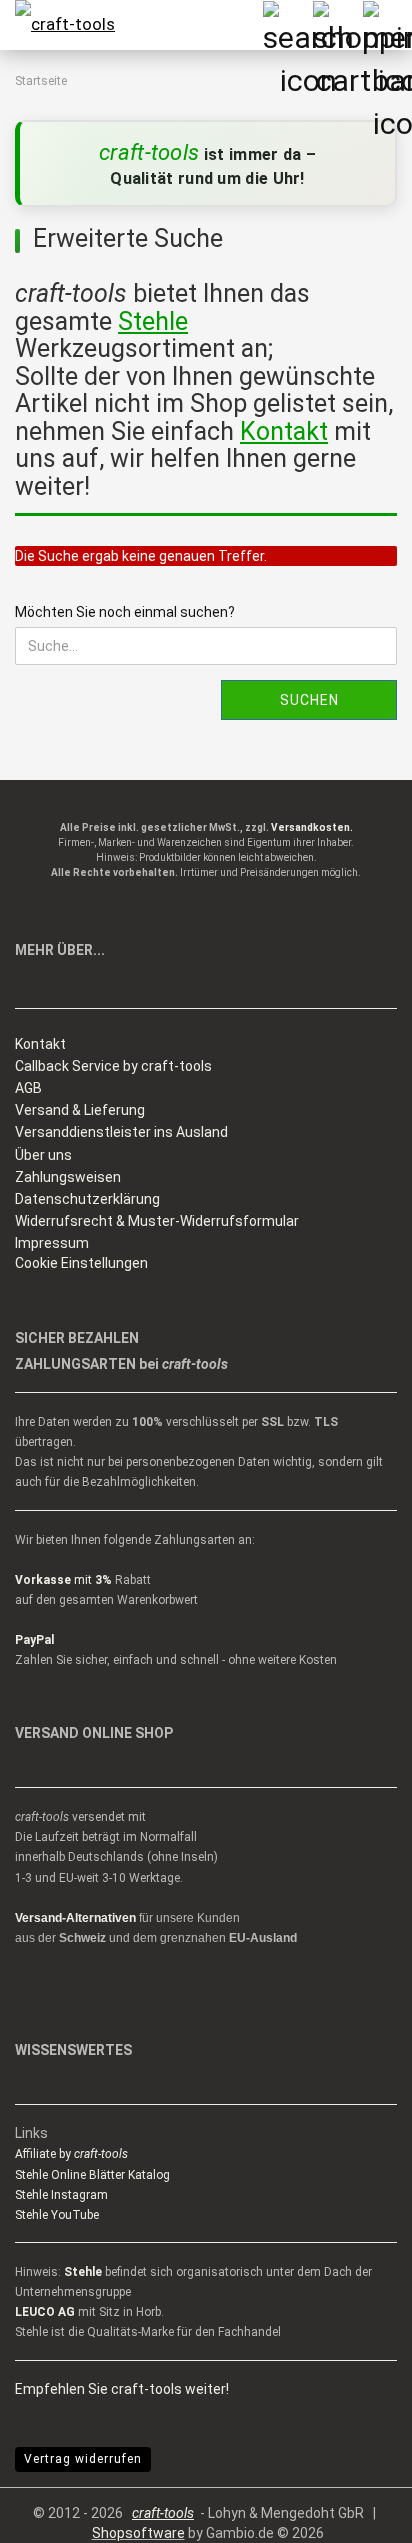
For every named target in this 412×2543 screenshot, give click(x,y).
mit (63, 1580)
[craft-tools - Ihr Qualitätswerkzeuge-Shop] (60, 25)
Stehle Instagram (61, 2195)
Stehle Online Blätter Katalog (92, 2175)
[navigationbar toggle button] (387, 25)
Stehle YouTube (57, 2215)
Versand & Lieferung (80, 1110)
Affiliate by (71, 2154)
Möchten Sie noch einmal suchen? (125, 612)
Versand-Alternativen (75, 1918)
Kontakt (40, 1044)
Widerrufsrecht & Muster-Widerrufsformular (157, 1221)
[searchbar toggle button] (287, 25)
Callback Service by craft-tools (113, 1066)
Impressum (52, 1243)
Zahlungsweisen (68, 1177)
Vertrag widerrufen (83, 2459)
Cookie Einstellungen (81, 1263)
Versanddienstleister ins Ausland (121, 1132)
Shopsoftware (138, 2533)
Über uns (43, 1155)
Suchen (309, 700)
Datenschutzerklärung (87, 1199)
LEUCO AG (45, 2312)
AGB (28, 1088)
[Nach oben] (357, 2513)
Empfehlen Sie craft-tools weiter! (122, 2389)
